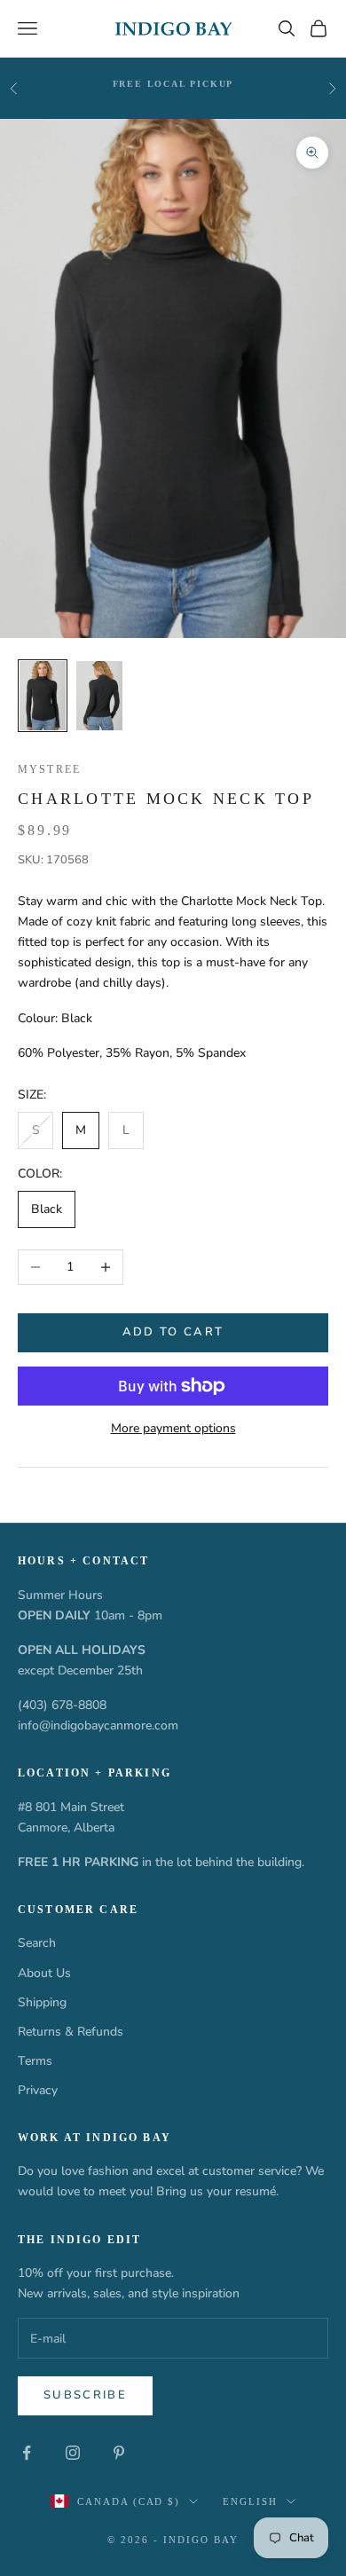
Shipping (42, 2002)
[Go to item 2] (99, 696)
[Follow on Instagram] (73, 2453)
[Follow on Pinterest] (119, 2453)
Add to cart (173, 1332)
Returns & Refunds (71, 2032)
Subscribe (85, 2395)
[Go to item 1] (43, 696)
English (250, 2501)
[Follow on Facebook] (27, 2453)
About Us (44, 1973)
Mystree (49, 769)
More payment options (173, 1428)
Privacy (38, 2090)
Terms (35, 2061)
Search (37, 1943)
